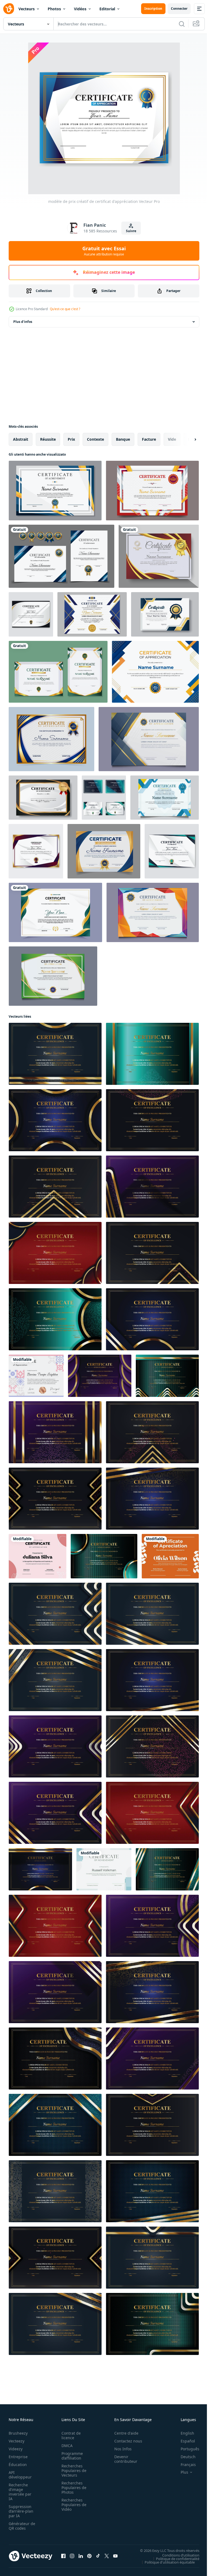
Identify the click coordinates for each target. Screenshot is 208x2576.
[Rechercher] (182, 24)
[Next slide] (187, 439)
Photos (54, 9)
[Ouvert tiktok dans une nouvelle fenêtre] (98, 2556)
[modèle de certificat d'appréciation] (149, 739)
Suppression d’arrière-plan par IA (21, 2511)
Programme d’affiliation (71, 2456)
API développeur (20, 2475)
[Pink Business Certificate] (36, 1376)
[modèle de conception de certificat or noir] (43, 798)
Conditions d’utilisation (177, 2555)
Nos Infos (120, 2449)
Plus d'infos (23, 322)
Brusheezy (18, 2433)
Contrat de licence (69, 2435)
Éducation (18, 2465)
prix (71, 439)
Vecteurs (27, 9)
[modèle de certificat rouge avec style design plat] (152, 491)
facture (149, 439)
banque (123, 439)
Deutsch (184, 2457)
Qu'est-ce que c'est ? (65, 309)
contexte (95, 439)
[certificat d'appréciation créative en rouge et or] (159, 556)
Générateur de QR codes (20, 2526)
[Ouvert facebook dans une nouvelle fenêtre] (63, 2556)
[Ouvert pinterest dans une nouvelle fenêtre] (89, 2556)
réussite (48, 439)
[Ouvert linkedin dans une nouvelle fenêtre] (81, 2556)
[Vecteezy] (9, 9)
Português (186, 2449)
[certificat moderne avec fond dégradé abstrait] (155, 672)
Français (184, 2465)
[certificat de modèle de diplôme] (104, 851)
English (183, 2433)
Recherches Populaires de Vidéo (72, 2505)
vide (172, 439)
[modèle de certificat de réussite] (153, 912)
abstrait (21, 439)
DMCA (65, 2446)
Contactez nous (125, 2441)
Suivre (131, 231)
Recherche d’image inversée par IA (20, 2492)
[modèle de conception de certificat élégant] (165, 798)
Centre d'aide (123, 2433)
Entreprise (18, 2457)
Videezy (16, 2449)
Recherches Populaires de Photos (72, 2488)
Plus (180, 2472)
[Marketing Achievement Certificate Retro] (170, 1556)
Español (184, 2441)
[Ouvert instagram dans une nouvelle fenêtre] (72, 2556)
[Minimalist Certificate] (104, 1869)
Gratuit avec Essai (104, 251)
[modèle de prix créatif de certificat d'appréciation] (31, 614)
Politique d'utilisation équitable (166, 2562)
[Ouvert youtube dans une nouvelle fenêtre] (115, 2556)
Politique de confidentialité (174, 2558)
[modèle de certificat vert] (53, 976)
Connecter (179, 9)
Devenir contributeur (123, 2459)
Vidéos (80, 9)
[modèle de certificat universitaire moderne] (51, 739)
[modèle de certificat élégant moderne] (55, 491)
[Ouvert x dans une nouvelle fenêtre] (107, 2556)
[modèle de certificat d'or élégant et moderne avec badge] (58, 672)
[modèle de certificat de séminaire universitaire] (92, 614)
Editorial (107, 9)
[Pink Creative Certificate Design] (38, 1556)
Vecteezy (17, 2441)
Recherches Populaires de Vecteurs (72, 2470)
